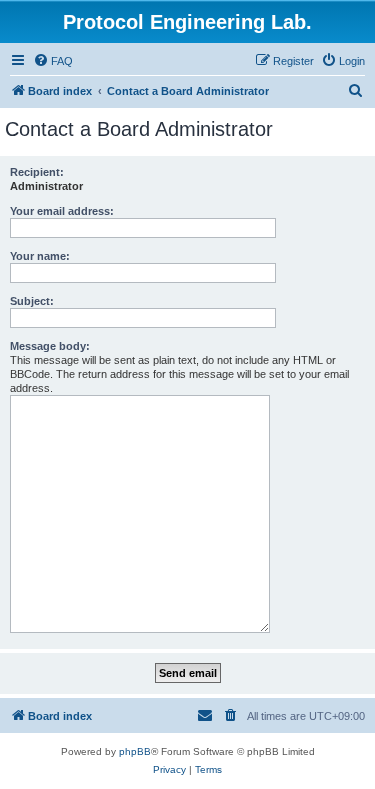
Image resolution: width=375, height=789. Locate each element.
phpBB (135, 751)
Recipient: (37, 172)
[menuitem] (53, 61)
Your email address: (62, 211)
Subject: (32, 301)
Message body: (50, 346)
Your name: (40, 256)
